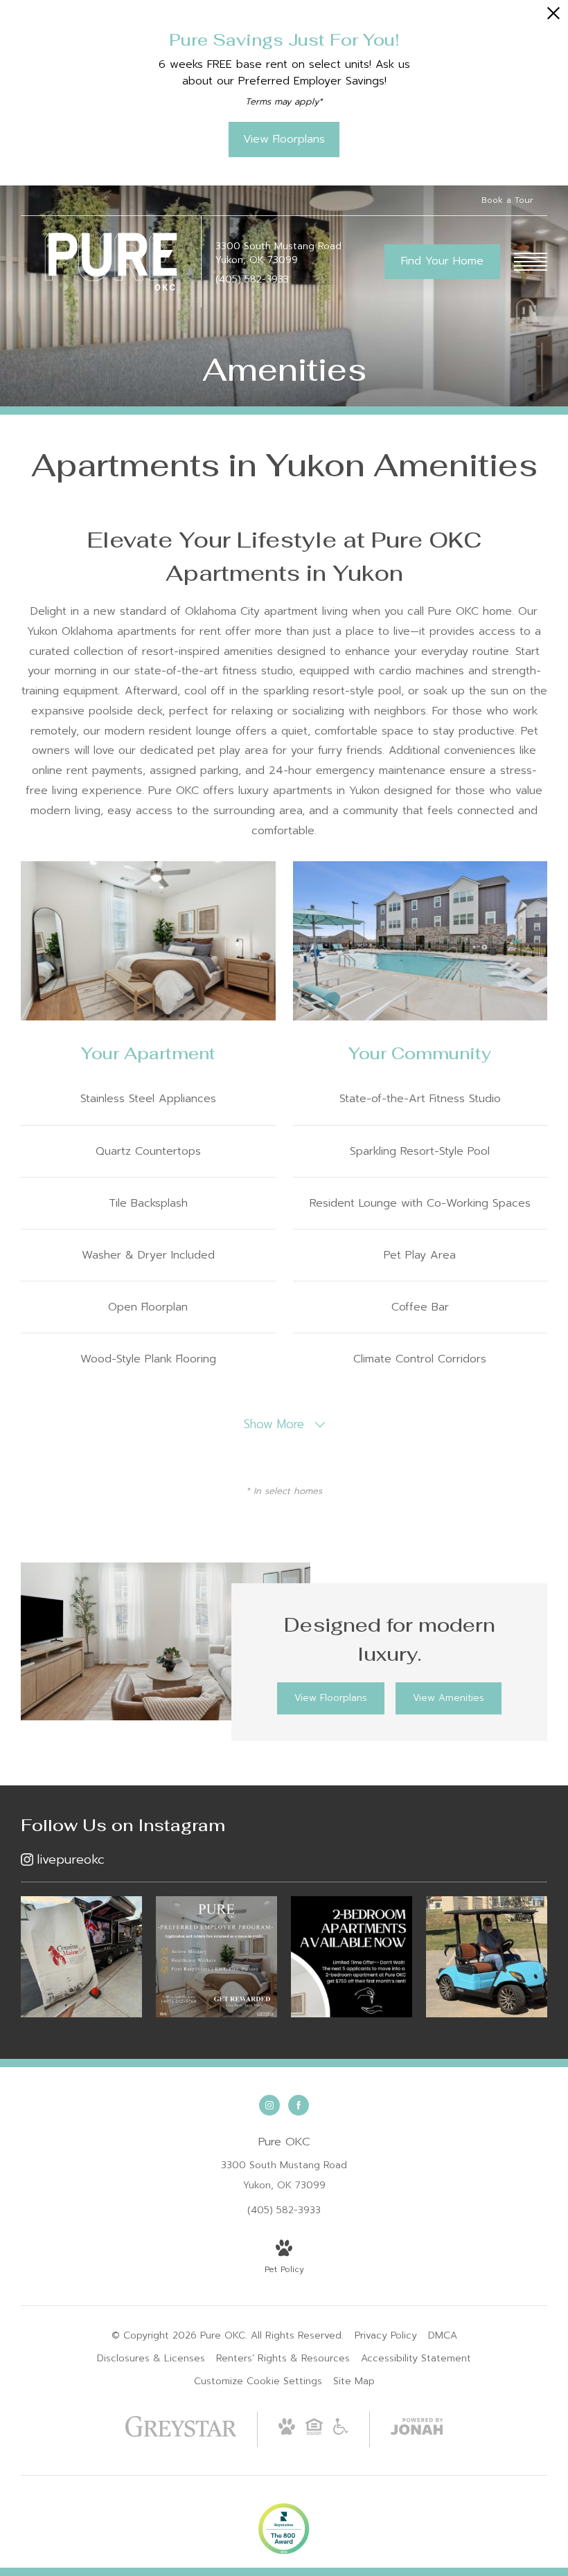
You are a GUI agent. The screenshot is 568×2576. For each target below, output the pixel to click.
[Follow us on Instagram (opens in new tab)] (269, 2105)
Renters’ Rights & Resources (283, 2358)
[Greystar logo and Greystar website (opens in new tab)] (181, 2434)
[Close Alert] (553, 17)
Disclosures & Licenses (151, 2358)
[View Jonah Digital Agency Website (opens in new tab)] (417, 2429)
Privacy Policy (386, 2335)
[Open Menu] (531, 262)
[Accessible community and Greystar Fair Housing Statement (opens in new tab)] (341, 2432)
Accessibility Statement (416, 2358)
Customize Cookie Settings (258, 2381)
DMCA (443, 2335)
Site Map (354, 2381)
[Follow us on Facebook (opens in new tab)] (299, 2105)
